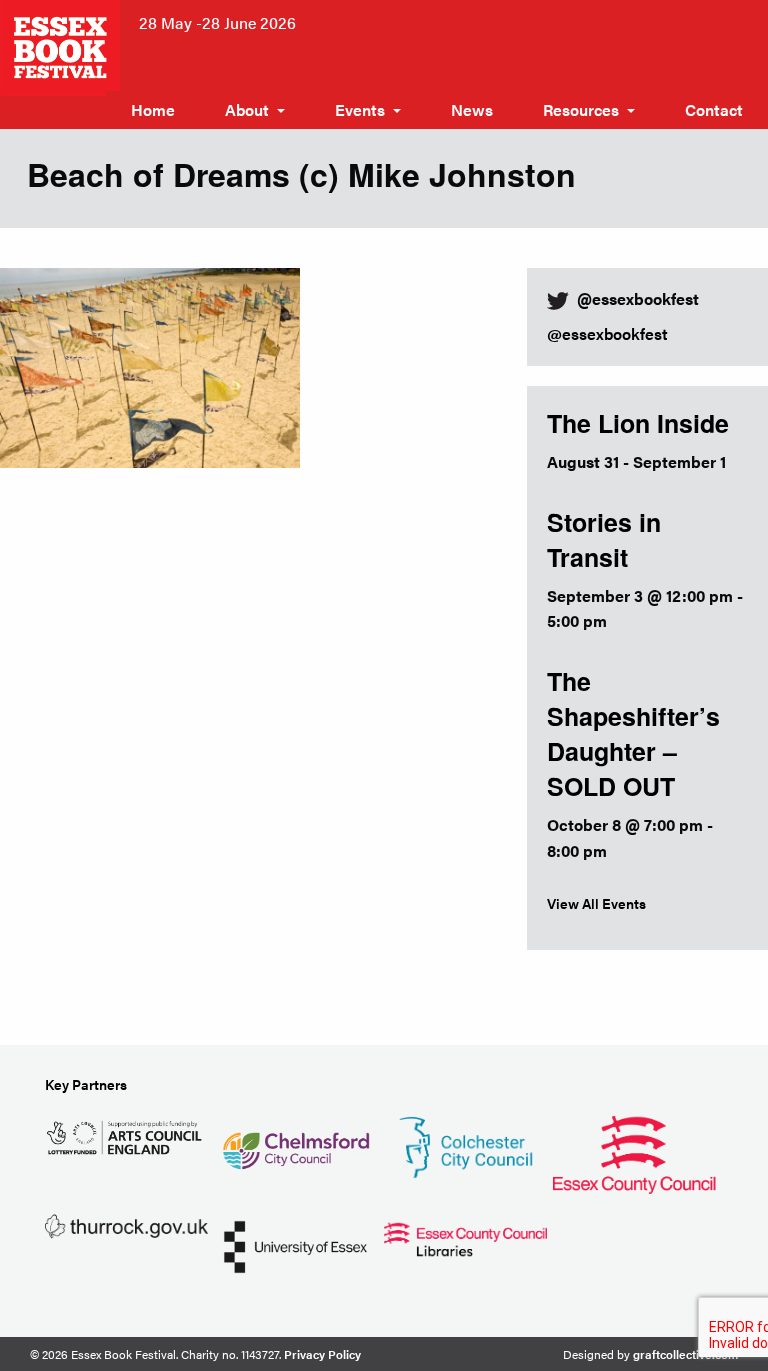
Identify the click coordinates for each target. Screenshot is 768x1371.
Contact (714, 109)
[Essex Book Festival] (62, 45)
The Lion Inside (638, 423)
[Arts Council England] (126, 1135)
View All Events (596, 903)
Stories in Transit (604, 539)
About (247, 109)
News (472, 109)
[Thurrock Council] (126, 1224)
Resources (581, 109)
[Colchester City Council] (465, 1144)
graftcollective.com (685, 1354)
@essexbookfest (607, 333)
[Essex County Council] (634, 1151)
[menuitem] (153, 110)
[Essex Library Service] (465, 1236)
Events (360, 109)
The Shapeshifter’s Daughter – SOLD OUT (633, 733)
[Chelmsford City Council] (295, 1142)
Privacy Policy (322, 1354)
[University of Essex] (295, 1244)
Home (153, 109)
